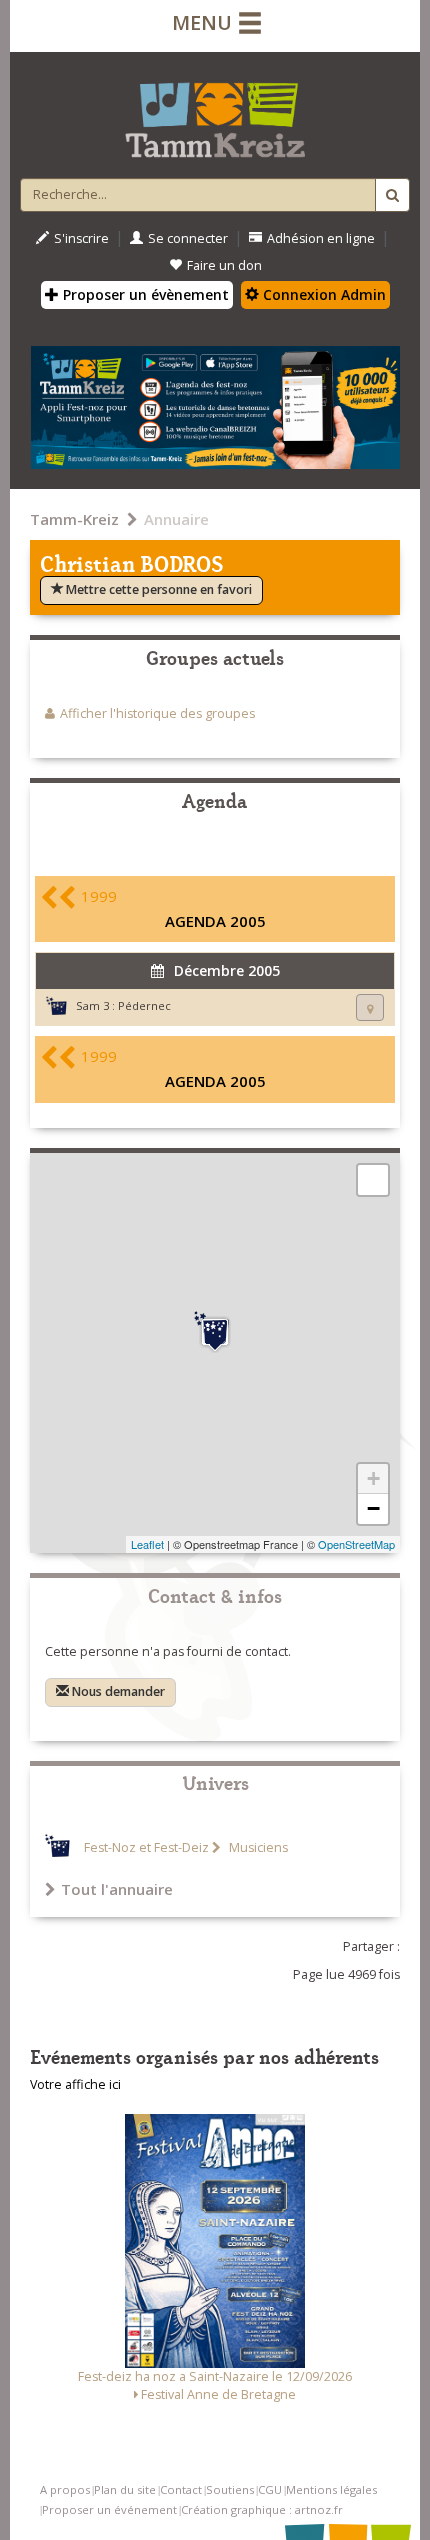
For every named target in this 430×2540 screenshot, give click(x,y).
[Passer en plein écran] (373, 1180)
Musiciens (257, 1847)
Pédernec (144, 1005)
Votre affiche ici (75, 2084)
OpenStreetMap (356, 1544)
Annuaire (176, 519)
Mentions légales (331, 2489)
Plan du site (125, 2489)
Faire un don (224, 265)
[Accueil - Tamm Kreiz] (215, 112)
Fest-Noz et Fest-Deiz (146, 1847)
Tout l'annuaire (117, 1889)
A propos (65, 2489)
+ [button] (373, 1478)
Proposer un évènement (144, 294)
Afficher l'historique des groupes (157, 713)
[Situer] (370, 1007)
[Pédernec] (215, 1332)
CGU (270, 2489)
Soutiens (230, 2489)
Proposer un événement (109, 2509)
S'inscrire (81, 238)
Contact (181, 2489)
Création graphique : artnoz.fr (262, 2509)
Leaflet (147, 1544)
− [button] (373, 1508)
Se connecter (188, 238)
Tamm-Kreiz (74, 519)
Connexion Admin (322, 294)
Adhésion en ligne (321, 238)
